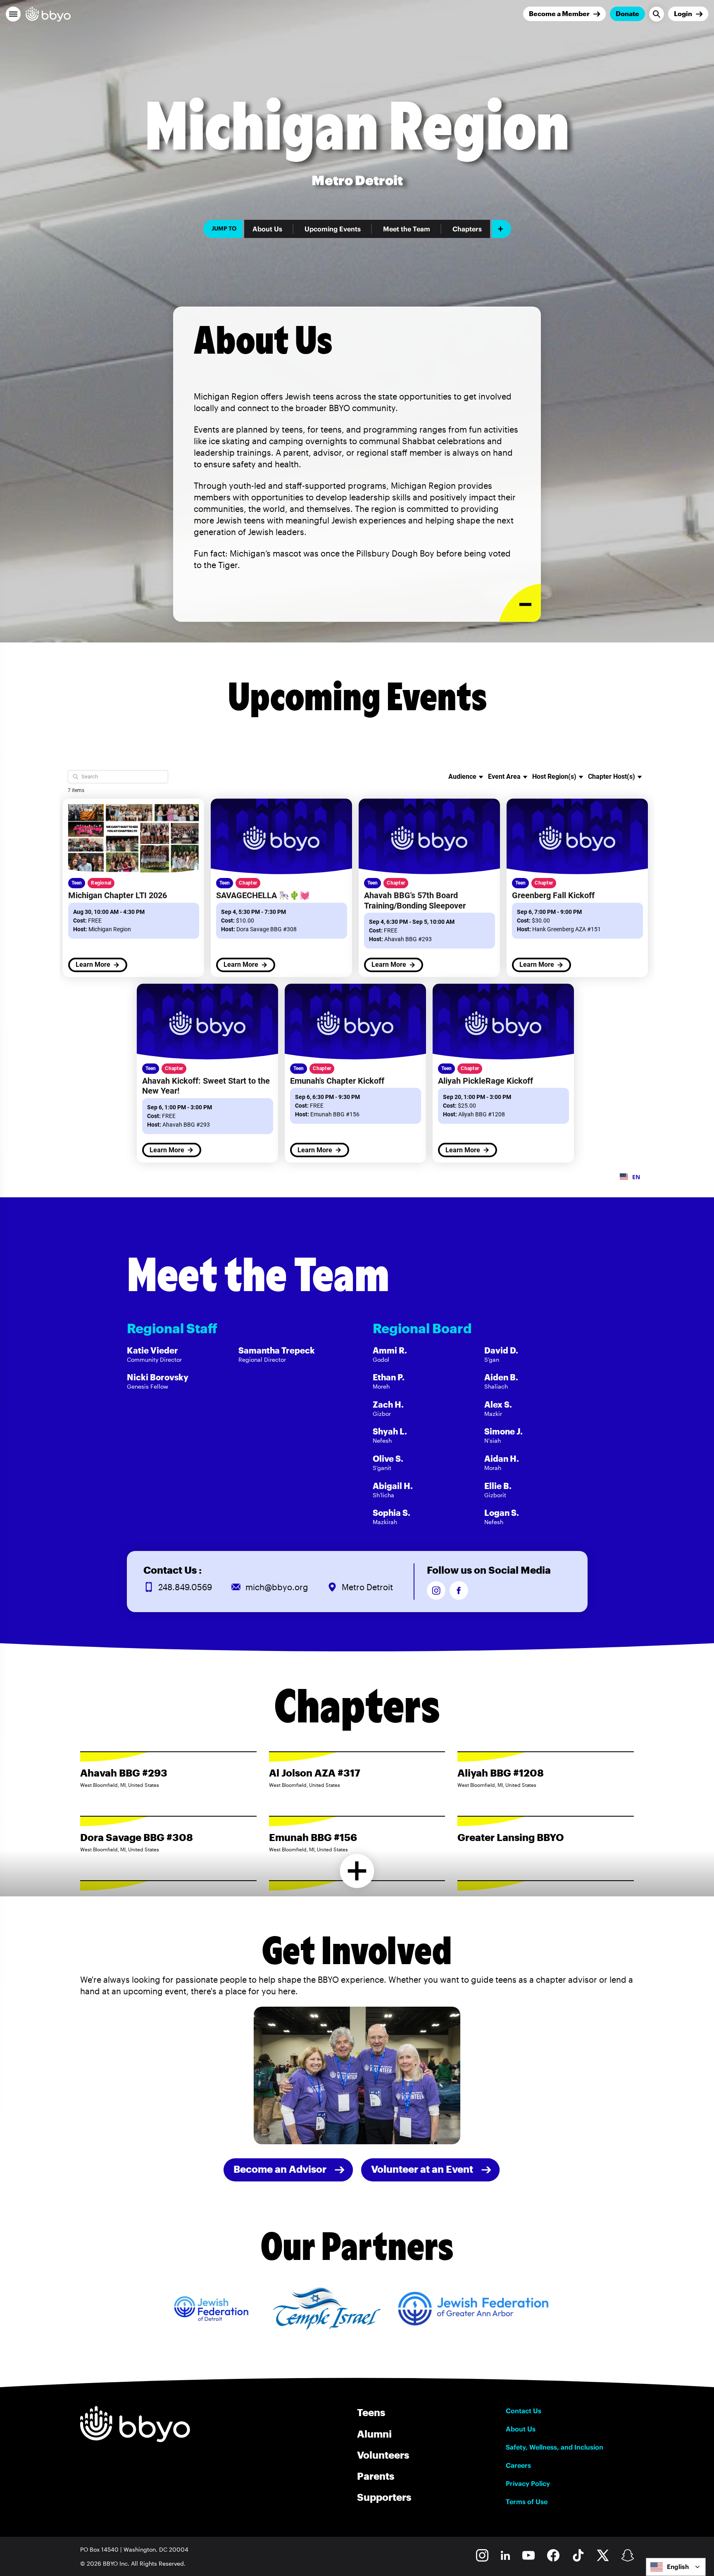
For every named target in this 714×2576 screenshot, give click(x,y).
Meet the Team (407, 229)
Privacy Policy (528, 2483)
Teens (371, 2412)
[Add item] (501, 229)
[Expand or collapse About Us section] (520, 603)
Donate (627, 13)
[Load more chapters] (357, 1871)
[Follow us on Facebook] (459, 1590)
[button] (13, 14)
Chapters (467, 229)
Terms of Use (527, 2502)
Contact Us (524, 2411)
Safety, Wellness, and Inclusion (555, 2447)
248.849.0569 (185, 1587)
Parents (376, 2476)
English (678, 2567)
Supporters (384, 2497)
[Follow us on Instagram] (436, 1590)
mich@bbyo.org (277, 1587)
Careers (518, 2465)
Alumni (374, 2434)
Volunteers (383, 2455)
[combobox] (676, 2567)
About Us (267, 229)
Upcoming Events (333, 229)
